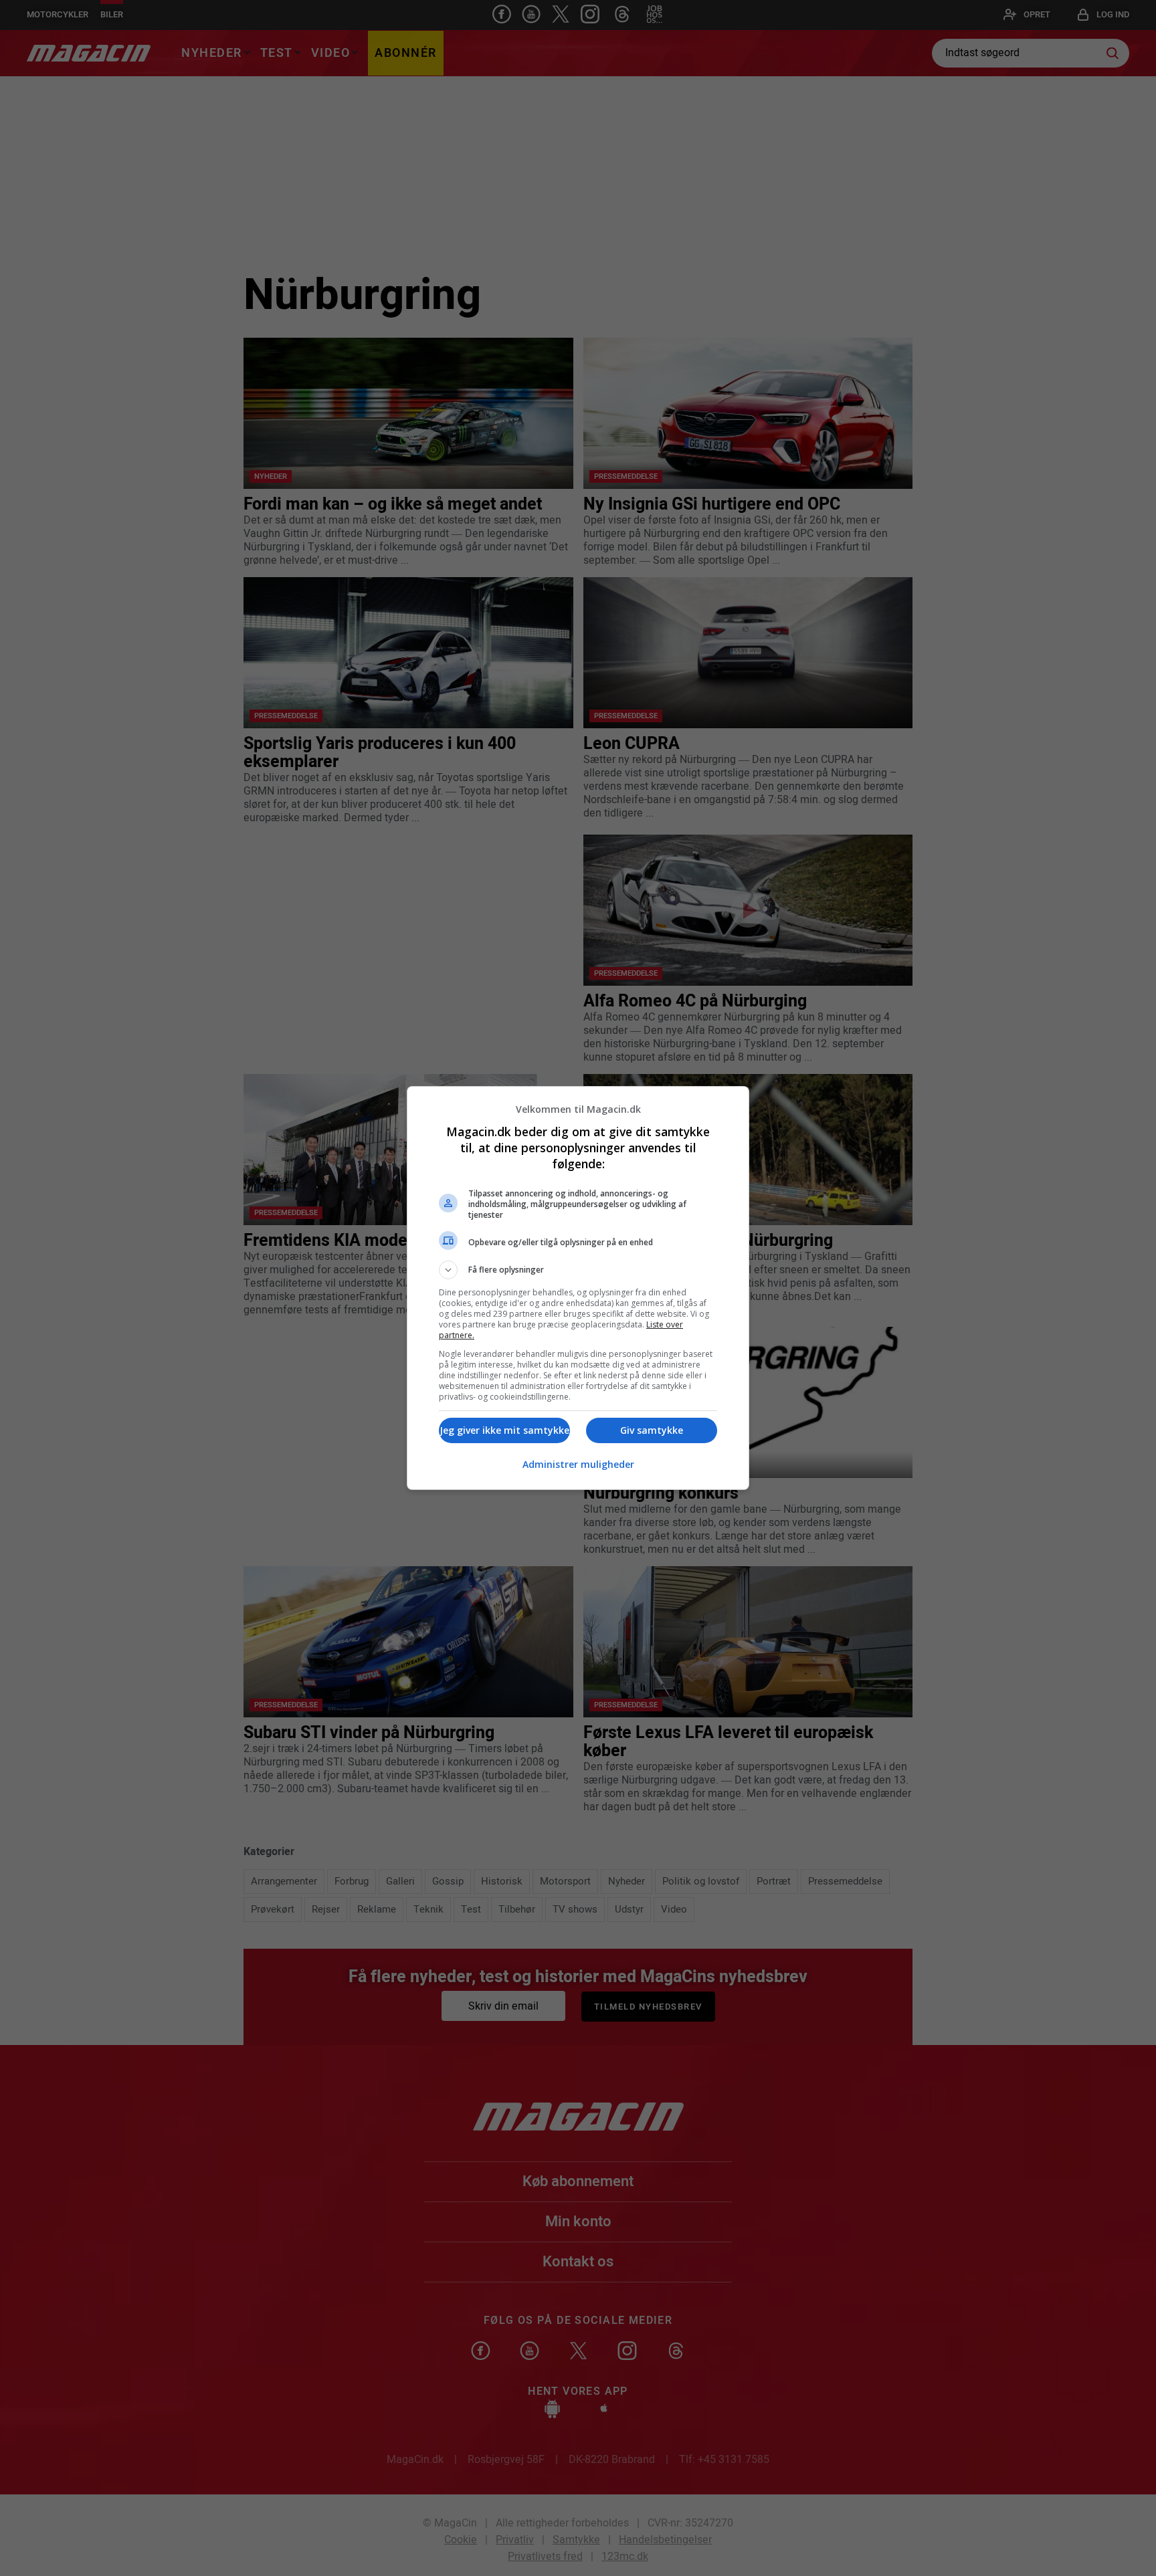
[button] (578, 1270)
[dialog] (578, 1288)
